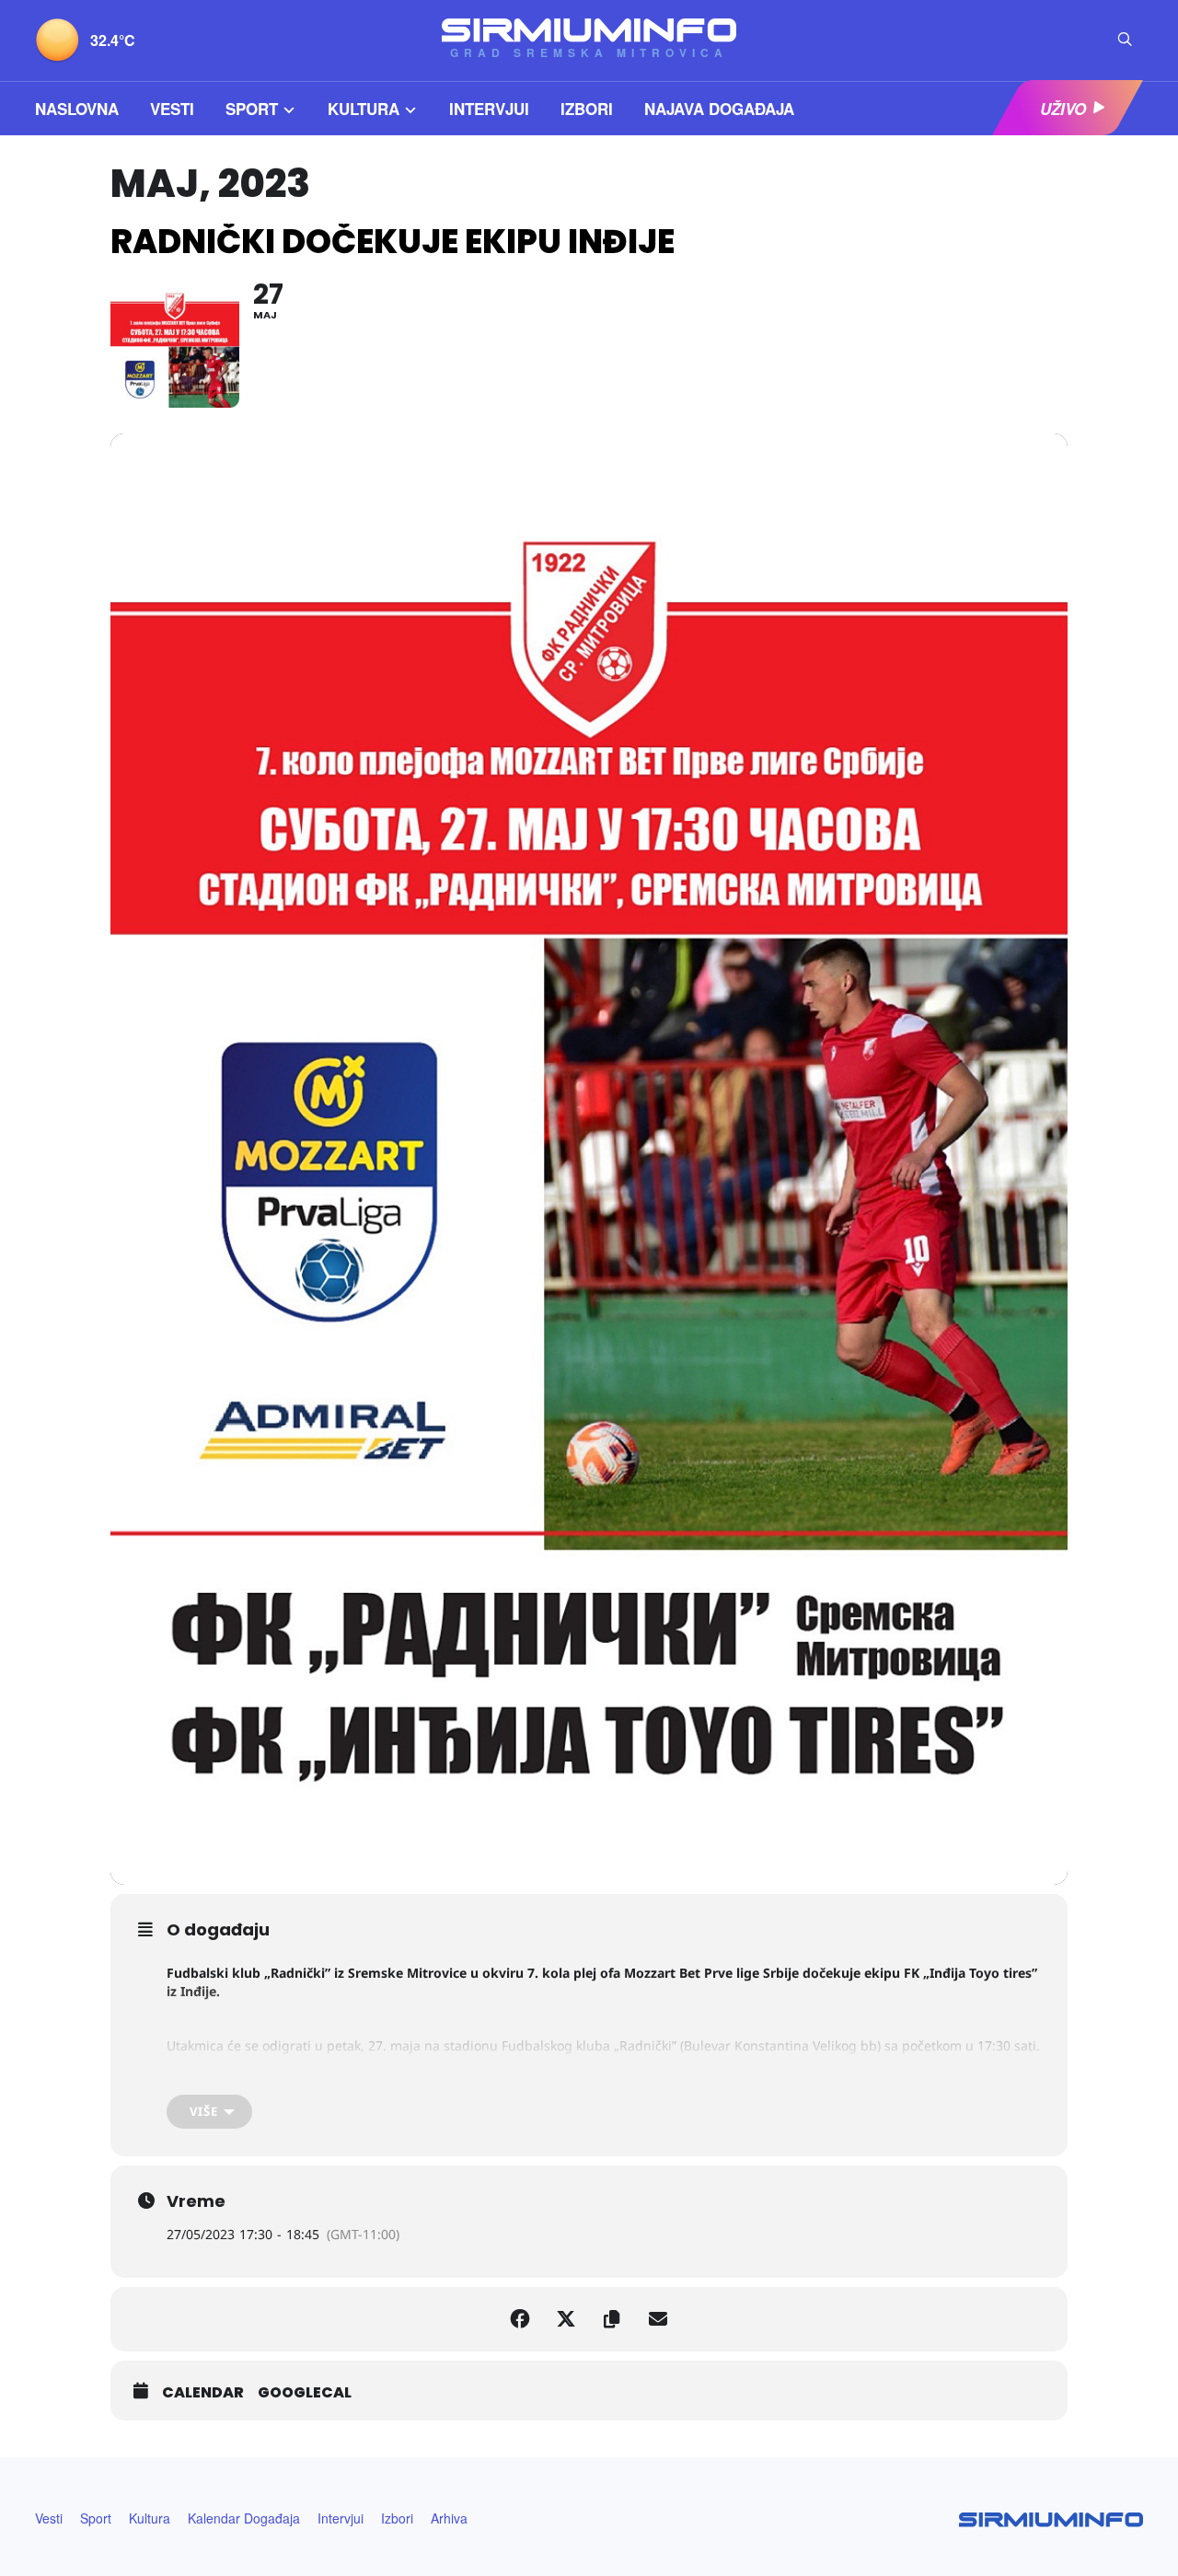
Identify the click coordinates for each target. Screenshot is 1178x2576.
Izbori (587, 109)
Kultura (364, 109)
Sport (252, 109)
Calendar (203, 2393)
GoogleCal (305, 2393)
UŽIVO (1063, 109)
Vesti (172, 109)
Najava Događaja (719, 109)
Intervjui (489, 109)
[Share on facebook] (520, 2319)
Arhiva (449, 2518)
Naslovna (77, 109)
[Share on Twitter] (566, 2319)
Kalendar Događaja (244, 2518)
